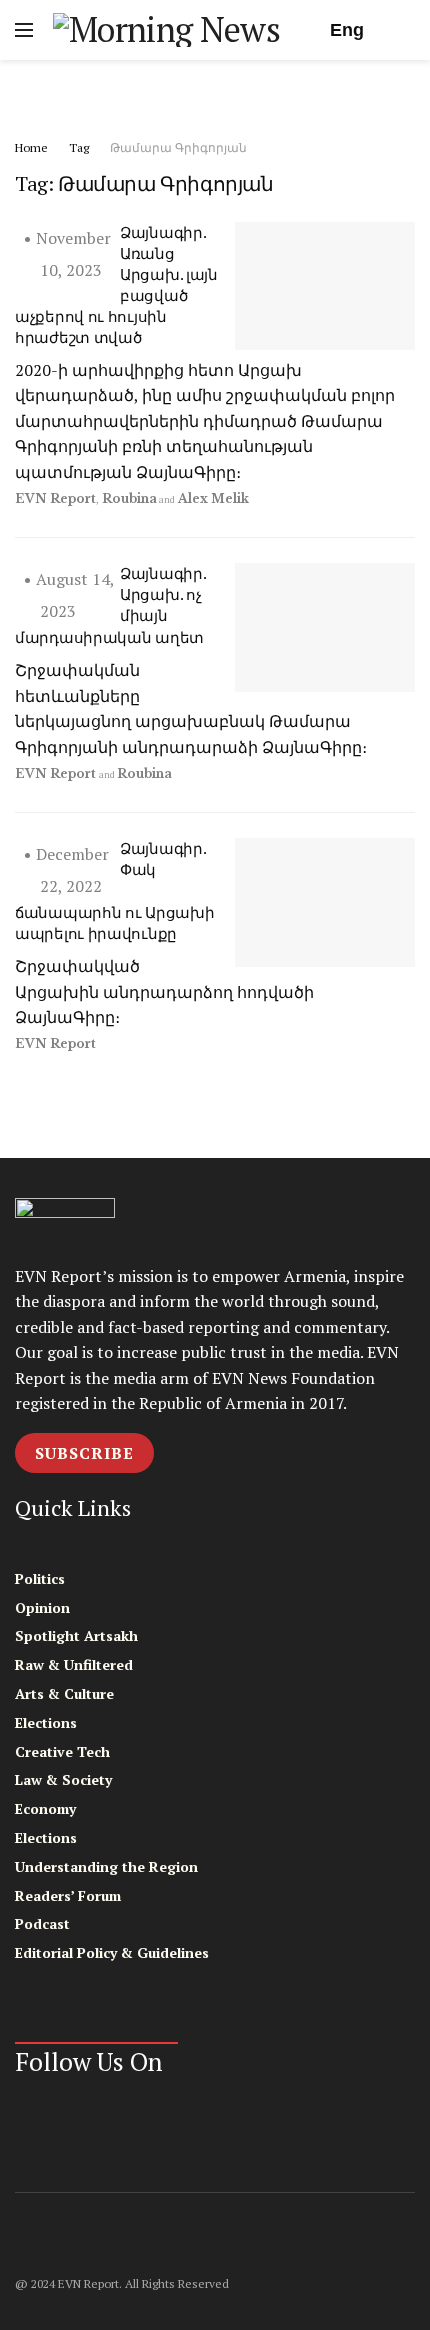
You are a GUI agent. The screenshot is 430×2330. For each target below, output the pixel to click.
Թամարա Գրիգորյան (178, 147)
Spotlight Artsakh (76, 1635)
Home (31, 147)
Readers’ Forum (68, 1895)
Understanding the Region (106, 1866)
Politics (40, 1578)
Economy (45, 1808)
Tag (79, 147)
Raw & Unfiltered (74, 1664)
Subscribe (84, 1453)
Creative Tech (62, 1751)
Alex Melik (213, 498)
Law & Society (63, 1779)
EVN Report (55, 498)
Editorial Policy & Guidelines (112, 1952)
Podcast (42, 1923)
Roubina (129, 498)
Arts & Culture (64, 1693)
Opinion (42, 1607)
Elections (46, 1722)
